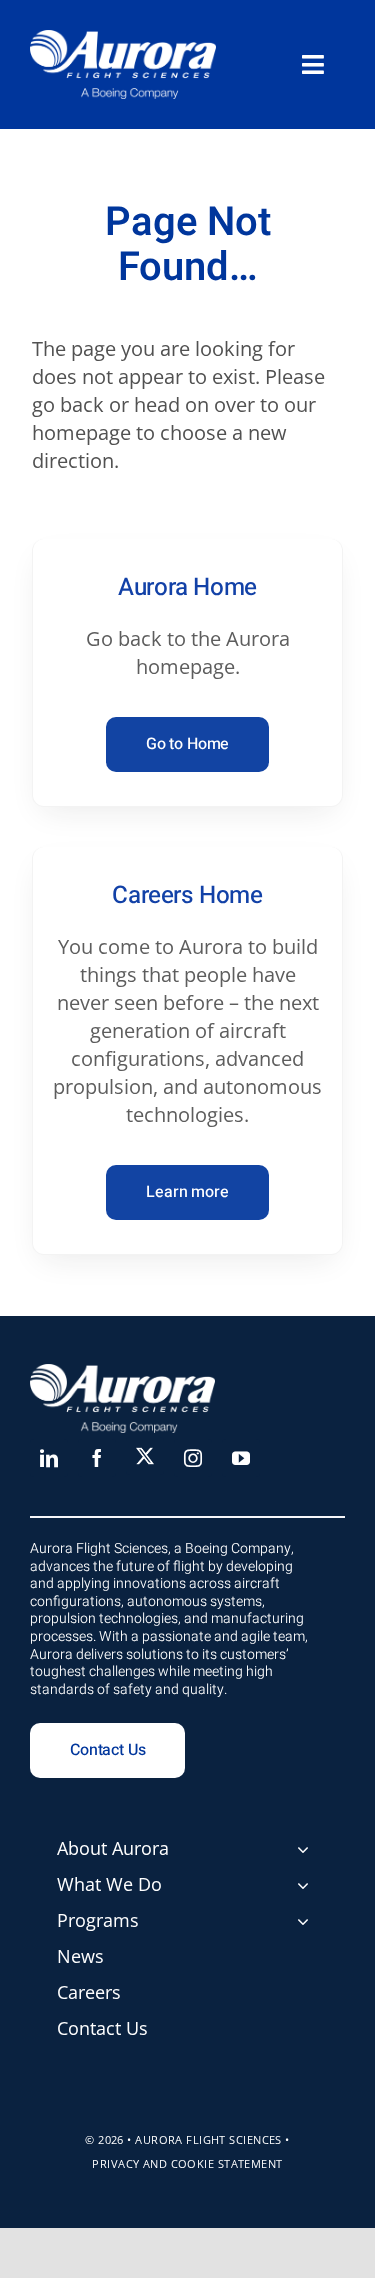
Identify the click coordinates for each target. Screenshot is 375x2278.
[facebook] (97, 1458)
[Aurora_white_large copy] (123, 39)
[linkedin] (49, 1458)
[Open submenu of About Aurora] (303, 1849)
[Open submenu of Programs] (303, 1921)
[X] (145, 1456)
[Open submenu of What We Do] (303, 1885)
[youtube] (241, 1458)
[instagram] (193, 1458)
